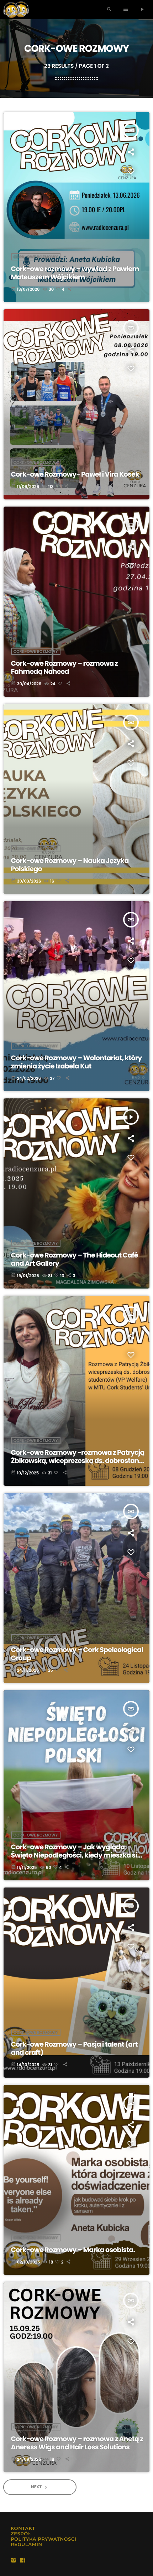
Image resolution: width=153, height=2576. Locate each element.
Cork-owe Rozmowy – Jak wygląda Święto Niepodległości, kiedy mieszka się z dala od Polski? (78, 1855)
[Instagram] (14, 2561)
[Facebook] (23, 2561)
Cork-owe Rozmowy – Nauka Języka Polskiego (70, 865)
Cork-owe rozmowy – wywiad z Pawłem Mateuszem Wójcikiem (75, 273)
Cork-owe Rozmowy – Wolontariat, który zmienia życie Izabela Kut (76, 1062)
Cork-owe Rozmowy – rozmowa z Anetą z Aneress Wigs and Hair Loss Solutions (77, 2443)
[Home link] (16, 10)
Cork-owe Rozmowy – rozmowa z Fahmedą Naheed (65, 667)
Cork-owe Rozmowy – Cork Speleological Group (77, 1654)
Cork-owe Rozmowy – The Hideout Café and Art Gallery (75, 1259)
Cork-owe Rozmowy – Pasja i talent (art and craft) (74, 2048)
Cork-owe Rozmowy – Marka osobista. (73, 2250)
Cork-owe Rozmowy (36, 257)
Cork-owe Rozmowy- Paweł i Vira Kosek (75, 474)
